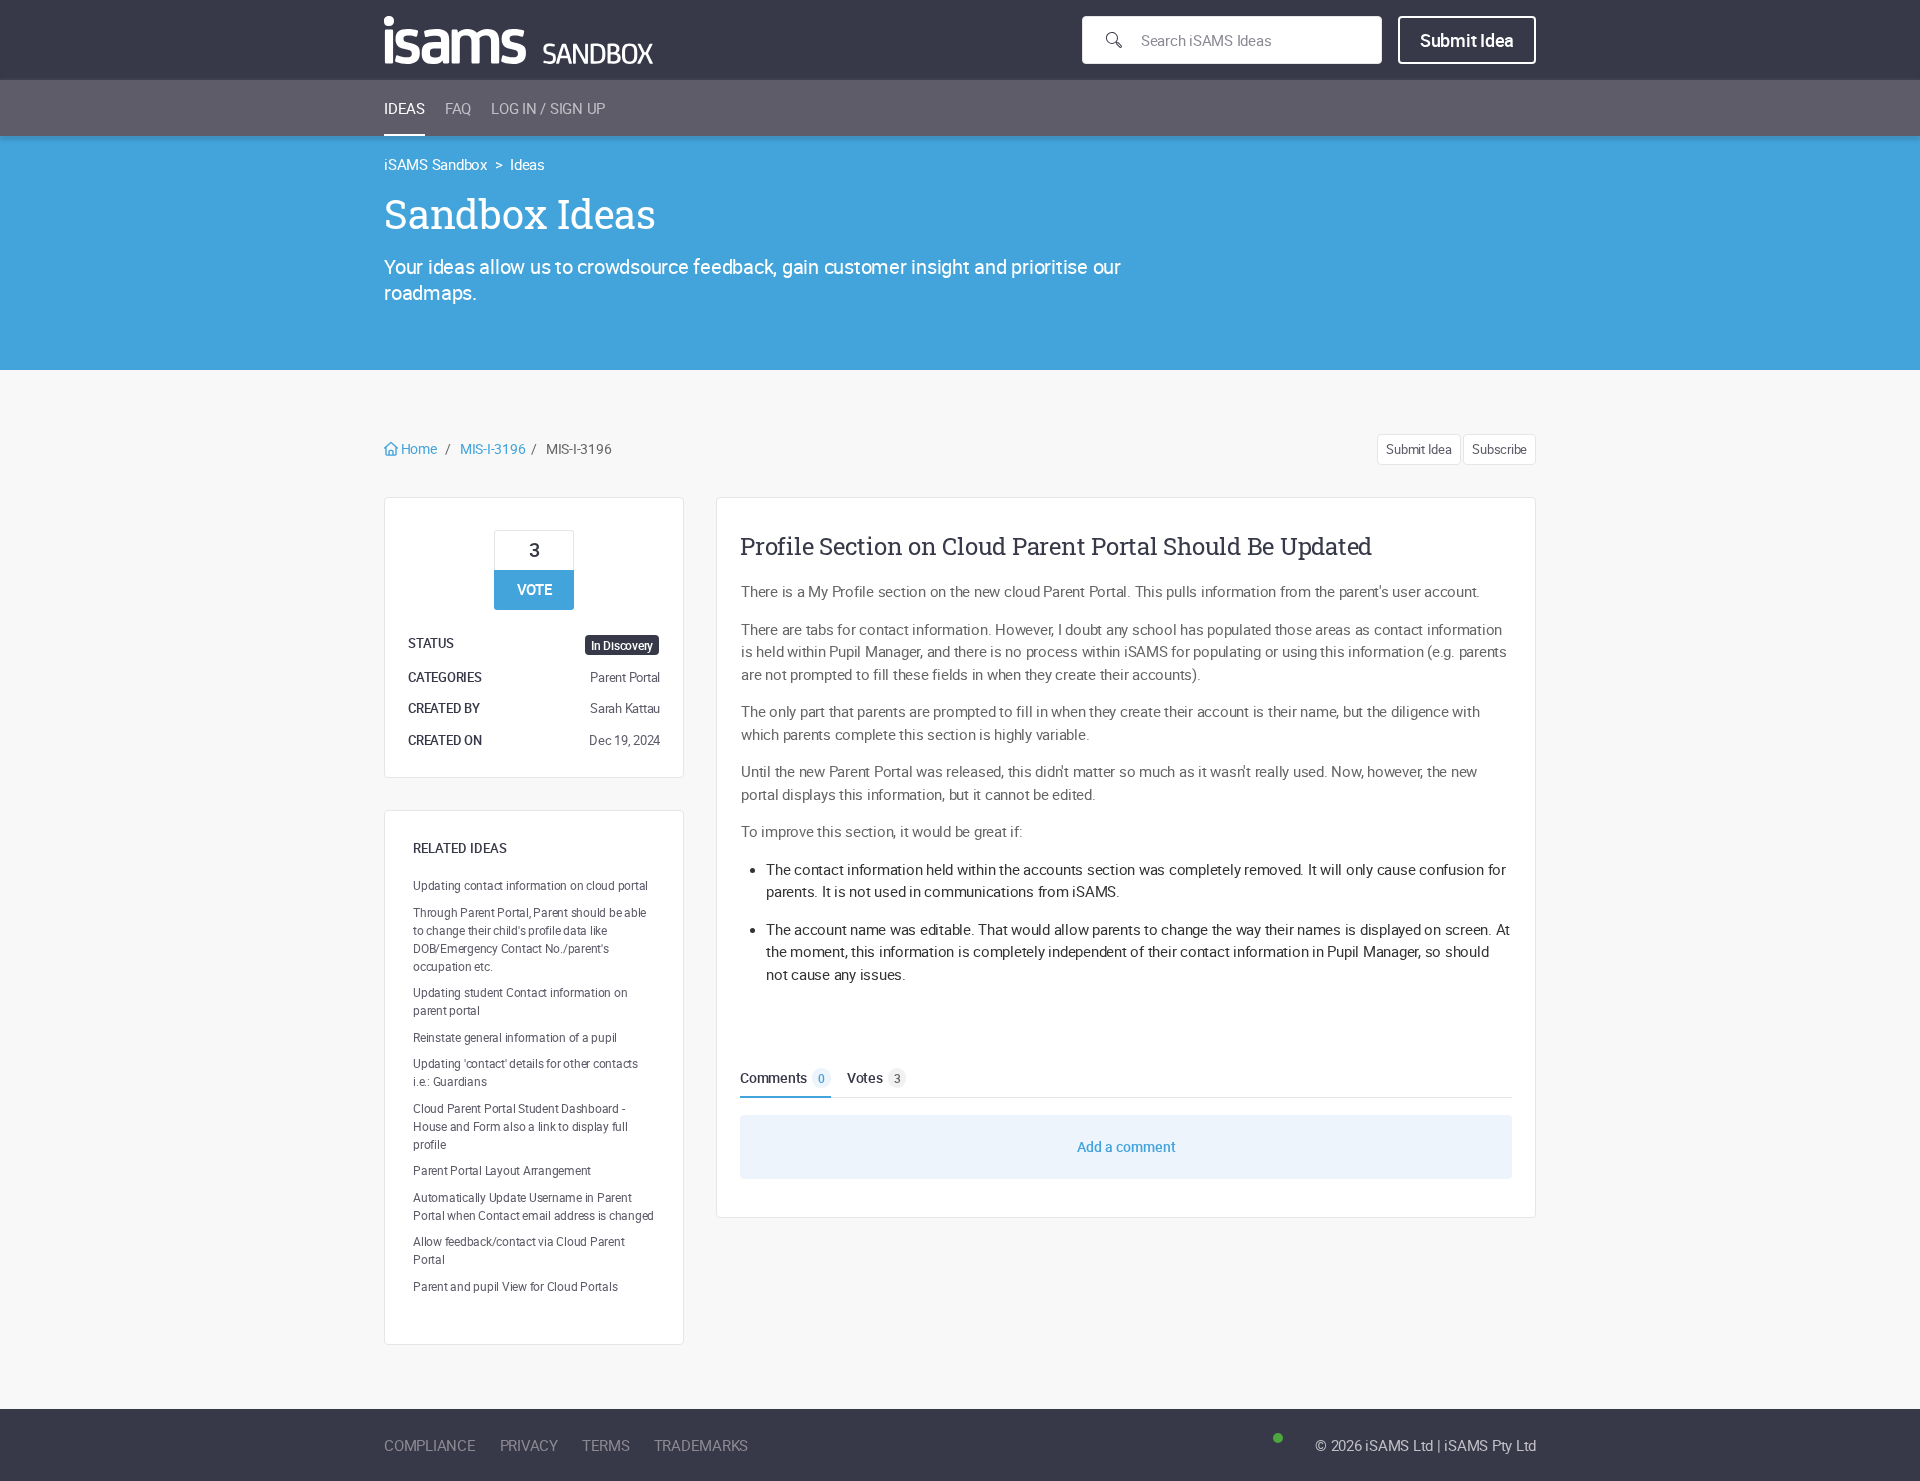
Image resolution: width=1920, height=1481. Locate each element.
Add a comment (1126, 1146)
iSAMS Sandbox (435, 164)
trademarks (701, 1445)
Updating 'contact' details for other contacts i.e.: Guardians (525, 1072)
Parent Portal (625, 677)
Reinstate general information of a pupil (515, 1037)
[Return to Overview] (518, 40)
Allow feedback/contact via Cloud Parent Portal (518, 1250)
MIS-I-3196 (493, 448)
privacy (529, 1445)
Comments (782, 1077)
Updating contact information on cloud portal (530, 885)
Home (418, 448)
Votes (874, 1077)
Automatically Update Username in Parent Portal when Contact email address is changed (533, 1206)
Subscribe (1499, 449)
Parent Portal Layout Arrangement (502, 1170)
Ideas (404, 108)
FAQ (458, 108)
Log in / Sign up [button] (548, 108)
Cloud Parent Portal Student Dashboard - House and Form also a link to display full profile (520, 1126)
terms (606, 1445)
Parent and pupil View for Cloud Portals (515, 1286)
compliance (430, 1445)
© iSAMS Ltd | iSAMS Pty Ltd (1425, 1445)
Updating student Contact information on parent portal (520, 1001)
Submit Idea (1467, 40)
